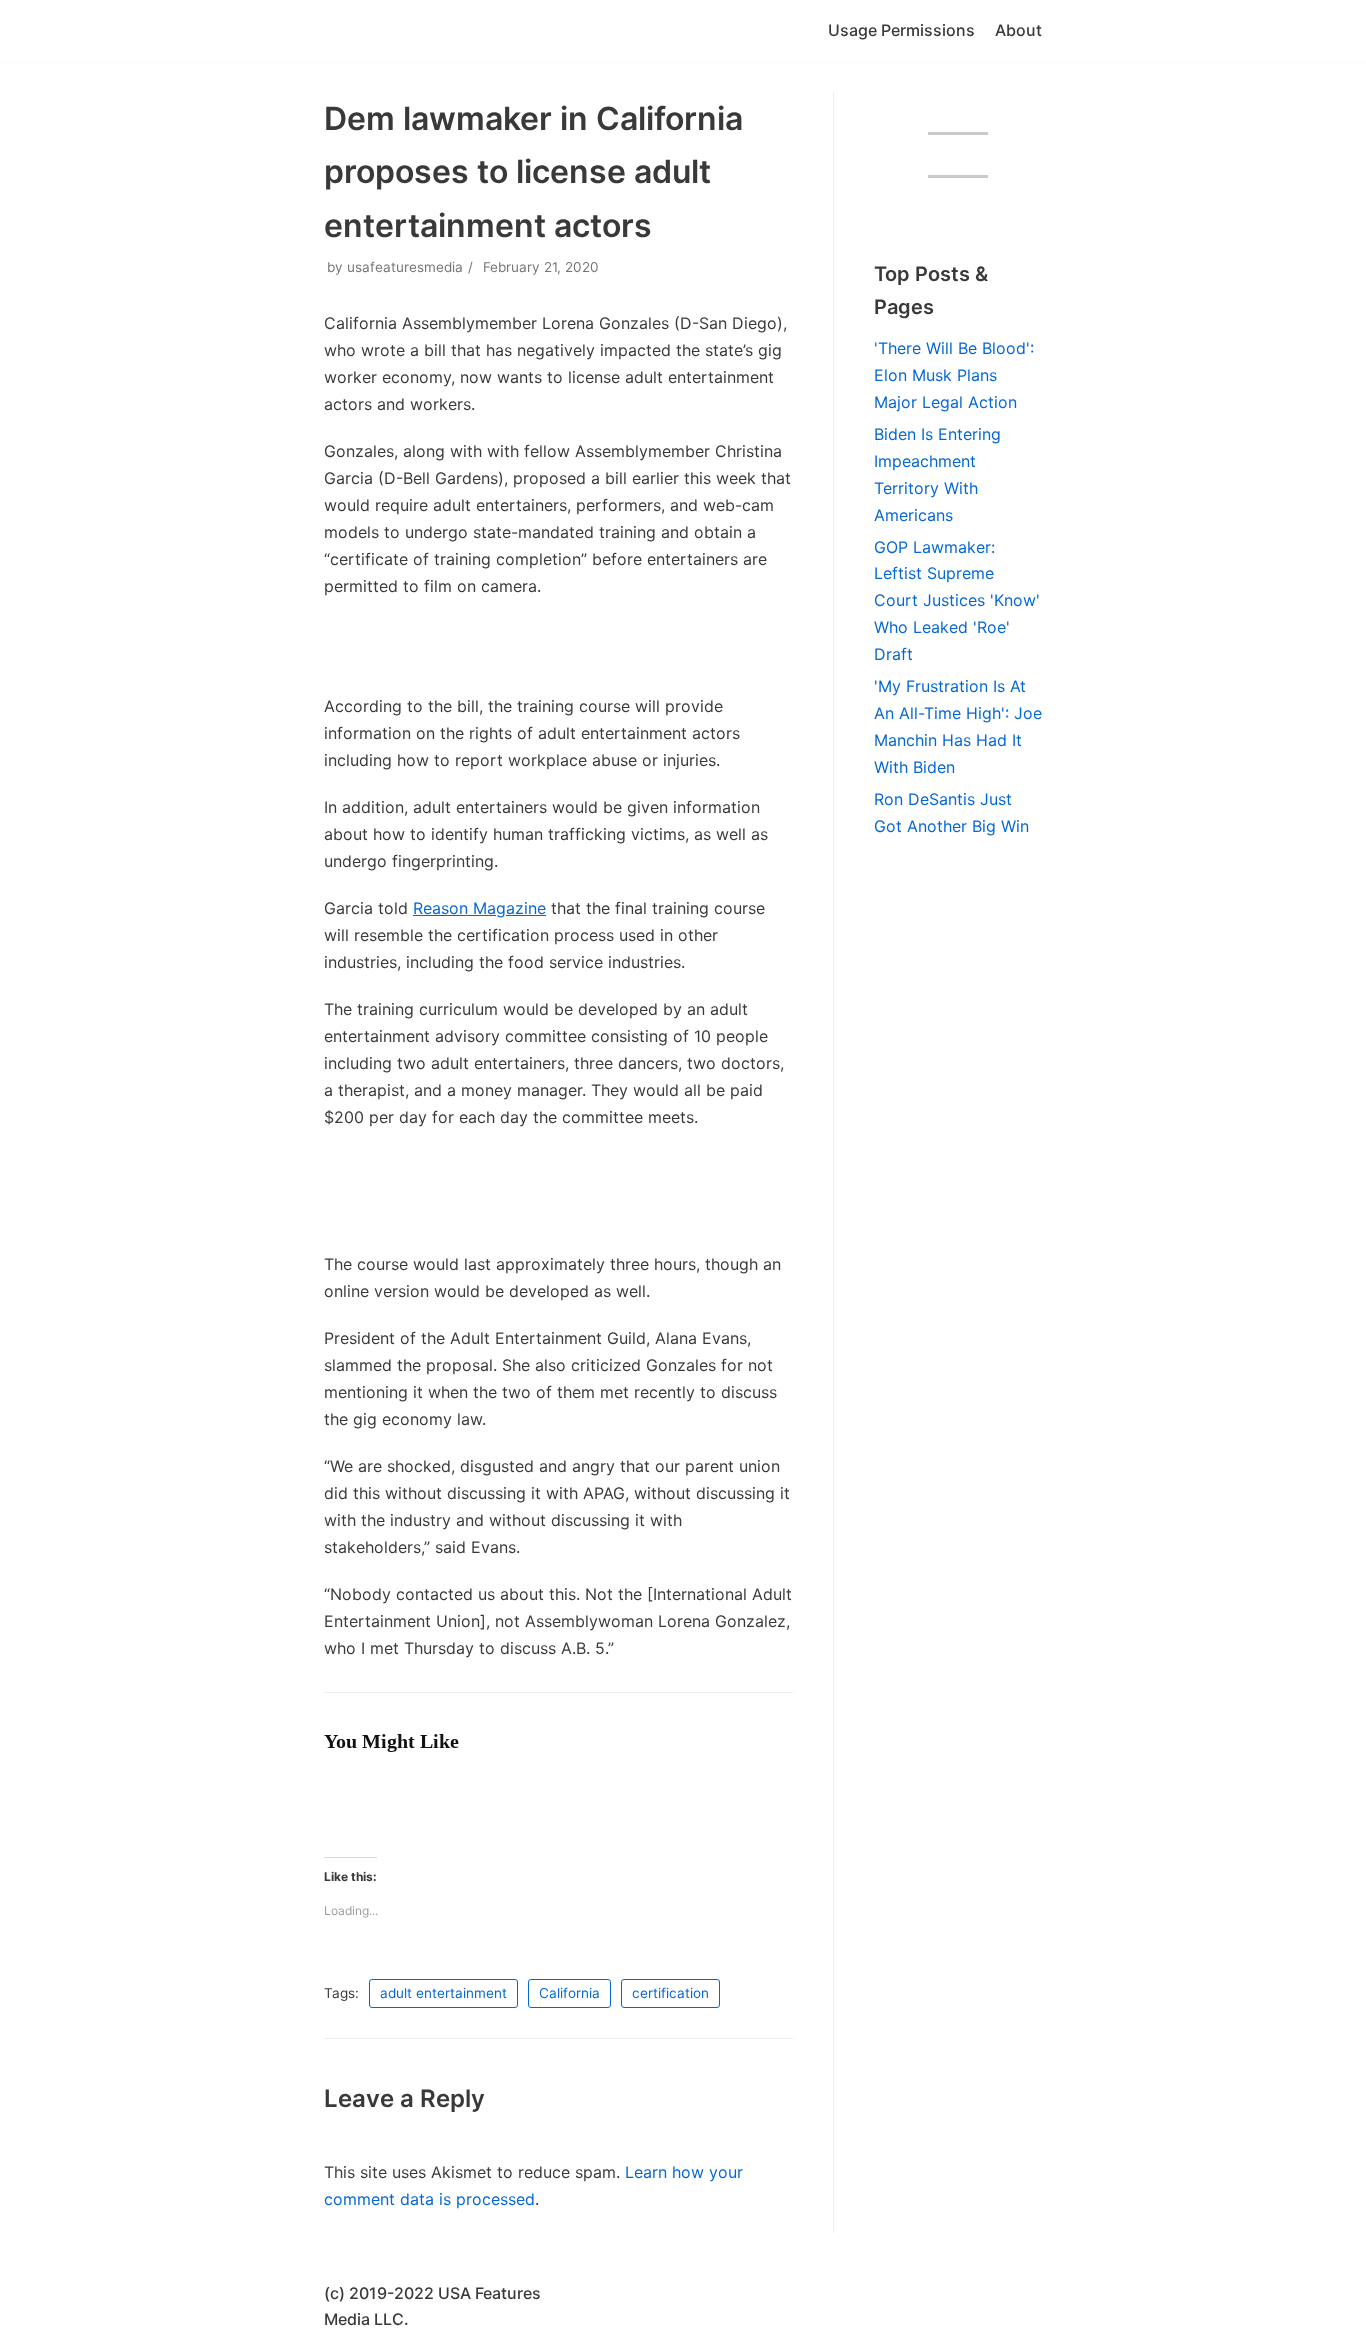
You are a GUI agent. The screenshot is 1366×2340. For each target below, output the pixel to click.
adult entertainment (443, 1993)
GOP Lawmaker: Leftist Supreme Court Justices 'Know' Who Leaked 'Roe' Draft (957, 601)
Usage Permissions (901, 30)
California (569, 1993)
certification (670, 1993)
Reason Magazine (479, 908)
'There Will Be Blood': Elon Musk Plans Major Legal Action (954, 375)
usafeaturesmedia (405, 267)
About (1018, 30)
